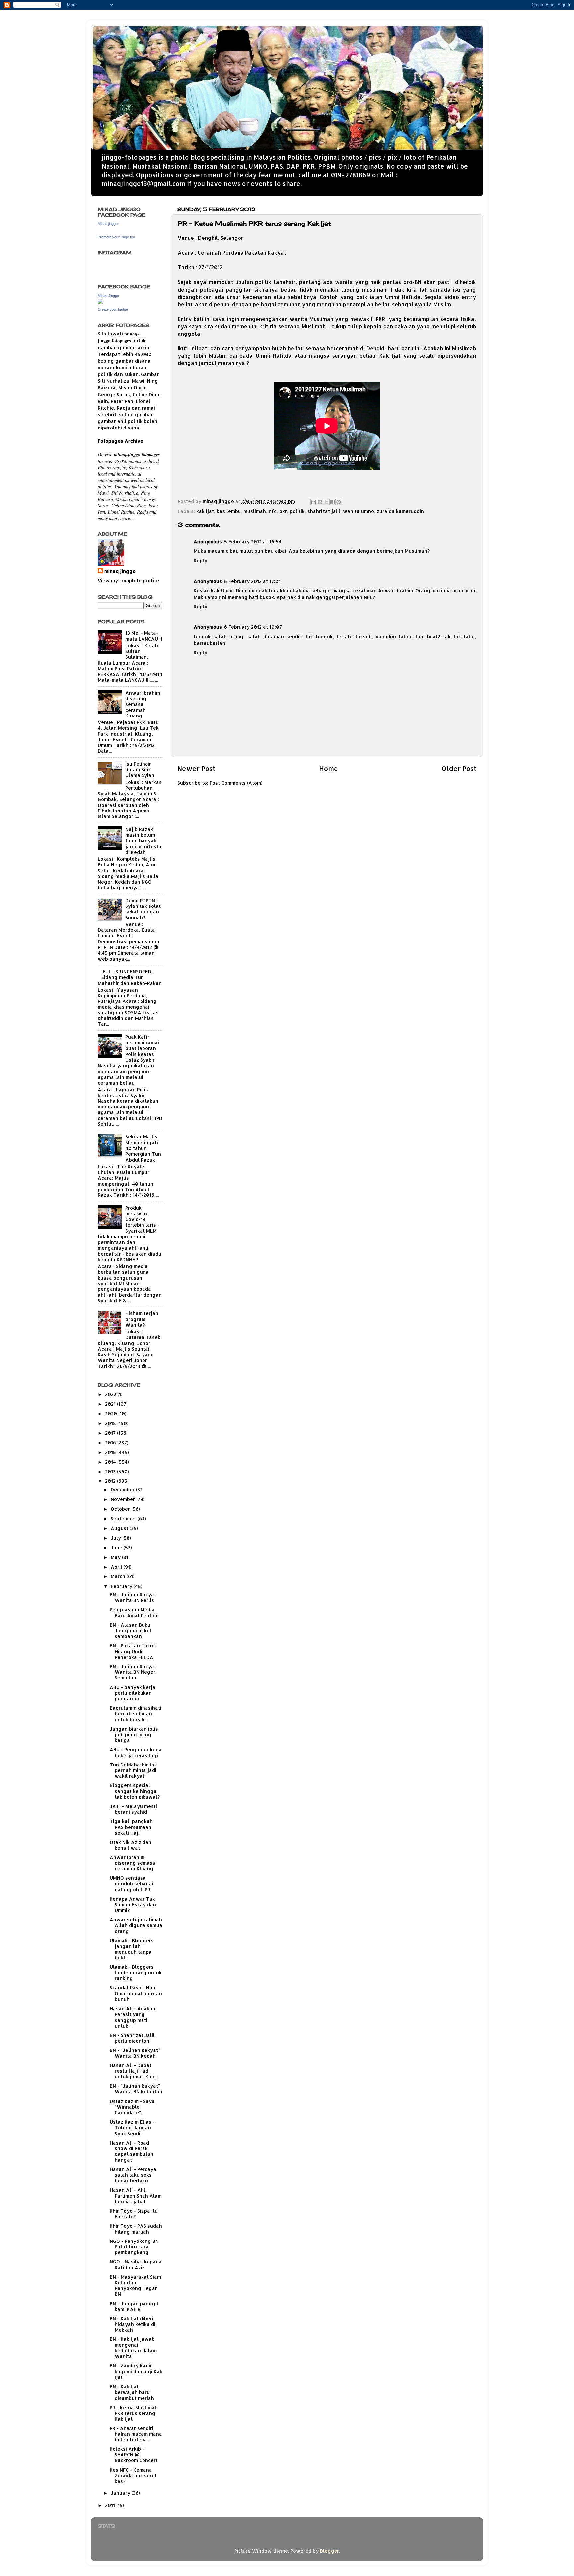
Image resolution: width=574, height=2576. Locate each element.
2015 (111, 1452)
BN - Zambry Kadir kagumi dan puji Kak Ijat (136, 2371)
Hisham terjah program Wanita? (142, 1319)
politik (297, 511)
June (117, 1547)
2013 (111, 1471)
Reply (200, 561)
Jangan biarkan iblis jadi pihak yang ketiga (134, 1735)
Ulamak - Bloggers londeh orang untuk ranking (136, 1973)
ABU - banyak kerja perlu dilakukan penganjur (133, 1693)
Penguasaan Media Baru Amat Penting (134, 1612)
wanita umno (359, 511)
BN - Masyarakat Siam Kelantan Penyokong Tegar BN (135, 2286)
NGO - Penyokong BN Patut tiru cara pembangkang (134, 2247)
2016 (111, 1442)
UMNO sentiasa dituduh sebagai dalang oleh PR (132, 1884)
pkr (283, 511)
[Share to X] (326, 502)
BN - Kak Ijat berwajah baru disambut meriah (132, 2392)
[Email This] (314, 502)
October (121, 1509)
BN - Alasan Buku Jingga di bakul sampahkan (131, 1631)
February (122, 1586)
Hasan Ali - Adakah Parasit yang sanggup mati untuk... (133, 2017)
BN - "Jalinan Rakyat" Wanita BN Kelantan (136, 2089)
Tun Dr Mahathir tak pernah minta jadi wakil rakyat (133, 1770)
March (119, 1576)
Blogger (330, 2551)
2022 (111, 1394)
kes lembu (229, 511)
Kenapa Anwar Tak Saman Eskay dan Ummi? (133, 1905)
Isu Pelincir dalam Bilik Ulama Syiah (140, 770)
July (116, 1538)
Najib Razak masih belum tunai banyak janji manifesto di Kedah (143, 841)
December (123, 1490)
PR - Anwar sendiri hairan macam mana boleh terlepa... (136, 2434)
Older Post (459, 768)
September (124, 1519)
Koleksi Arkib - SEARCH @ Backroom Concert (134, 2455)
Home (329, 768)
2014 (111, 1462)
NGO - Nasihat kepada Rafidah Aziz (136, 2264)
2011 (111, 2505)
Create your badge (113, 309)
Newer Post (196, 768)
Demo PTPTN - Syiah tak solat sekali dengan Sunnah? (143, 909)
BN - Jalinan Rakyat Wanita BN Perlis (133, 1597)
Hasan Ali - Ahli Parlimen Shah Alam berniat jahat (136, 2196)
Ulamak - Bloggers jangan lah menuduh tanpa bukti (132, 1949)
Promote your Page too (116, 237)
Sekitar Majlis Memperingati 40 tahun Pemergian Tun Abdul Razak (143, 1148)
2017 (111, 1433)
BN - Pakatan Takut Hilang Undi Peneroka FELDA (132, 1651)
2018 (111, 1423)
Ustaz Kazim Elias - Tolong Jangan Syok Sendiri (132, 2128)
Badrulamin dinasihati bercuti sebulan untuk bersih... (136, 1714)
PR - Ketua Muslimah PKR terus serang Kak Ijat (134, 2413)
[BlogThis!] (320, 502)
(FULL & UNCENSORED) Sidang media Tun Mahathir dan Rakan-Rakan (130, 977)
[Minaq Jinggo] (100, 302)
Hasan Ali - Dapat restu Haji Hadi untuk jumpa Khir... (134, 2071)
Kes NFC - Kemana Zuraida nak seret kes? (133, 2476)
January (121, 2493)
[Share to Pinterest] (339, 502)
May (116, 1557)
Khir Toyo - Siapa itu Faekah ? (134, 2214)
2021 (111, 1404)
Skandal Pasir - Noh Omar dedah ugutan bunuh (136, 1993)
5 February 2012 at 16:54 (253, 542)
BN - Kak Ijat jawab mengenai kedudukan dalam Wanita (133, 2348)
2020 (112, 1414)
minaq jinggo (120, 571)
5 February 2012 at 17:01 (252, 581)
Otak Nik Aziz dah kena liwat (131, 1845)
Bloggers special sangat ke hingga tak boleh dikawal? (135, 1791)
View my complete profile (128, 580)
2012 (111, 1481)
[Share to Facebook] (333, 502)
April (117, 1567)
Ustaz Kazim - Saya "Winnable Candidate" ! (132, 2107)
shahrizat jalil (324, 511)
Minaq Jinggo (108, 296)
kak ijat (205, 511)
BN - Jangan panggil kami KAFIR (134, 2306)
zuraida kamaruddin (400, 511)
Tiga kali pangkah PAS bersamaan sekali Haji (131, 1827)
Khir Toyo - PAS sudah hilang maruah (136, 2229)
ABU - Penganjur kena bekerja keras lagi (136, 1752)
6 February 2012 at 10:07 (253, 627)
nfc (273, 511)
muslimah (255, 511)
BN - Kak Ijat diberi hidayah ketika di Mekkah (133, 2324)
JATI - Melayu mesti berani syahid (133, 1809)
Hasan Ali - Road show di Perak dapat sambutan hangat (132, 2151)
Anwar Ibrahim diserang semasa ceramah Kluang (143, 704)
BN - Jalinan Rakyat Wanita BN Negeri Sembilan (133, 1672)
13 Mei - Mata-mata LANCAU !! (144, 636)
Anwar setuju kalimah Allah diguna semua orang (136, 1925)
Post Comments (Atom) (236, 783)
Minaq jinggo (108, 224)
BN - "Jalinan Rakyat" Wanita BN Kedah (135, 2053)
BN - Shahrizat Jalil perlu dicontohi (132, 2038)
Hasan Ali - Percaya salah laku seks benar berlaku (133, 2175)
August (120, 1528)
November (123, 1499)
